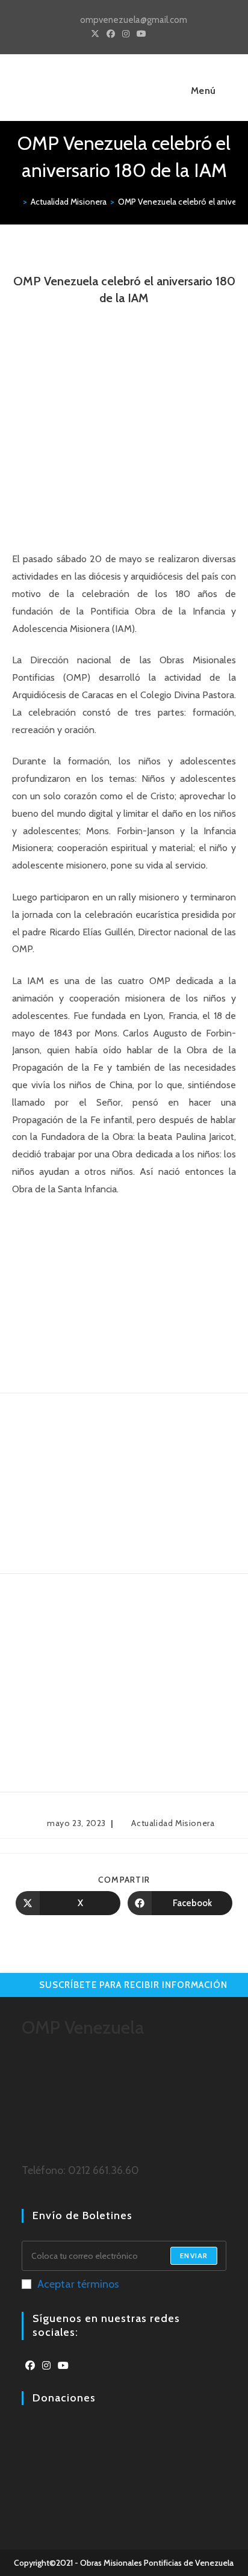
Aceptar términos (78, 2284)
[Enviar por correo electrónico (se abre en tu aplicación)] (155, 34)
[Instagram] (46, 2366)
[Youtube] (63, 2366)
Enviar (194, 2256)
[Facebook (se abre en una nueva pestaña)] (111, 34)
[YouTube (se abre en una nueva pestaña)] (141, 34)
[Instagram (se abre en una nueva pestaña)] (126, 34)
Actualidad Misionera (173, 1823)
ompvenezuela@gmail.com (134, 20)
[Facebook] (30, 2366)
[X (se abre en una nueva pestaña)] (95, 34)
